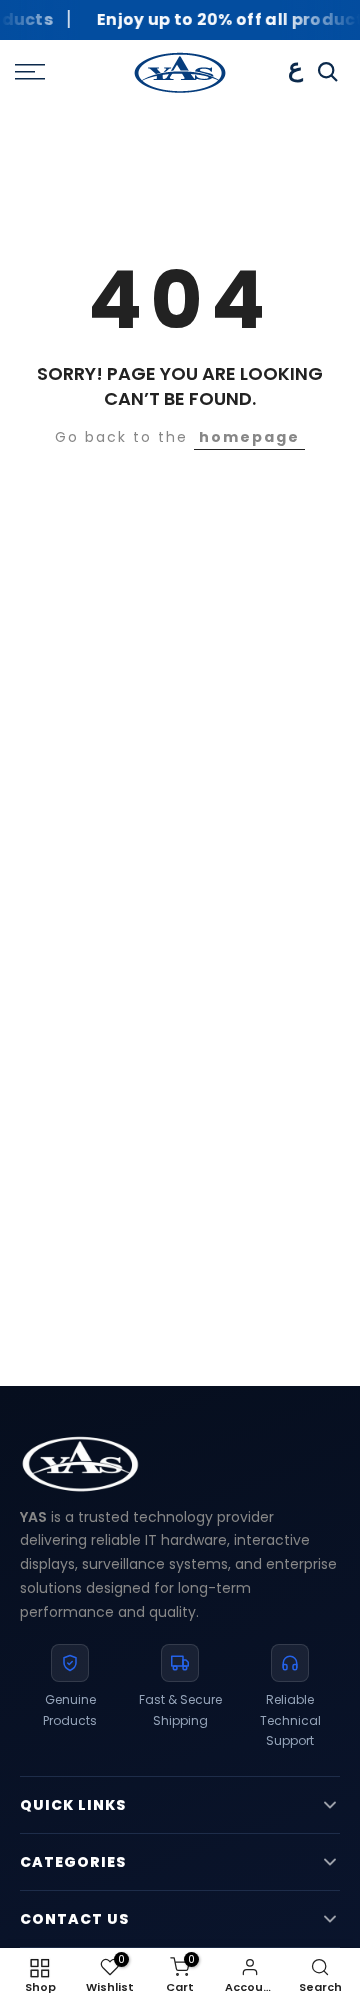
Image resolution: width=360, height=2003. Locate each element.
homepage (249, 437)
